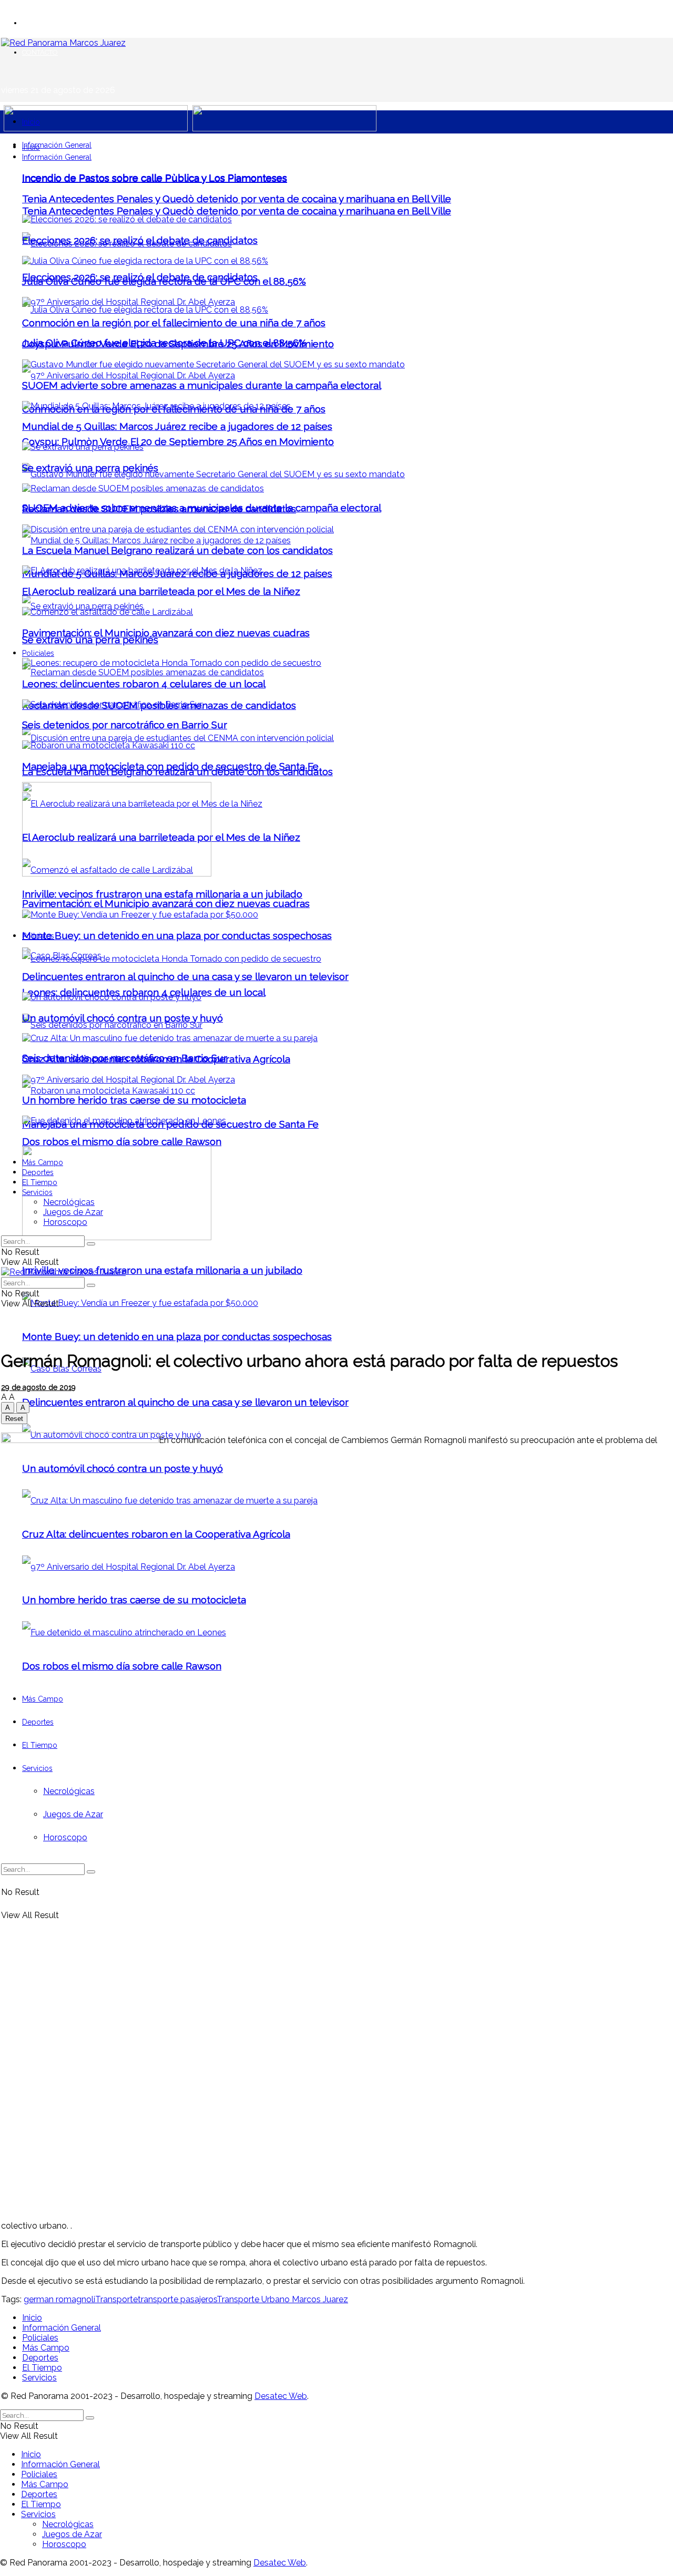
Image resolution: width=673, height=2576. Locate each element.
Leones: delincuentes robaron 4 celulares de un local (144, 684)
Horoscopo (65, 1222)
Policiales (38, 653)
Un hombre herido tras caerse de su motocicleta (134, 1100)
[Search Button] (91, 1244)
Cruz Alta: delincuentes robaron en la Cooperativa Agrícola (156, 1059)
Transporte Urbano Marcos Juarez (282, 2299)
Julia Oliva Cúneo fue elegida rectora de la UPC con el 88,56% (164, 281)
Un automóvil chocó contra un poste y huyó (123, 1018)
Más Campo (43, 1162)
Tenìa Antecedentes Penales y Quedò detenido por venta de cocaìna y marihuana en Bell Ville (237, 211)
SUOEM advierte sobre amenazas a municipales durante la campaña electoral (202, 385)
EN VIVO (36, 23)
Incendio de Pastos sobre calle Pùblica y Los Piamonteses (155, 178)
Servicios (37, 1192)
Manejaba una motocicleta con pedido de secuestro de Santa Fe (170, 766)
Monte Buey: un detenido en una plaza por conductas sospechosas (177, 1336)
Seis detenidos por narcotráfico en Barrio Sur (125, 725)
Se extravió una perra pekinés (90, 640)
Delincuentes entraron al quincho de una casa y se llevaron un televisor (185, 1402)
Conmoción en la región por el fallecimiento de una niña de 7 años (174, 323)
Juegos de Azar (73, 1212)
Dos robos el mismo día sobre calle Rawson (122, 1141)
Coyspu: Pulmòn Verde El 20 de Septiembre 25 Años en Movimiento (178, 441)
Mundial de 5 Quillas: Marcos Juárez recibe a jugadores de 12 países (177, 426)
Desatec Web (281, 2396)
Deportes (38, 1172)
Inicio (31, 122)
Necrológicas (69, 1202)
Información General (57, 145)
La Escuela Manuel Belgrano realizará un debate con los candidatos (177, 550)
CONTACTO (40, 52)
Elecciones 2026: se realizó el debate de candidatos (140, 240)
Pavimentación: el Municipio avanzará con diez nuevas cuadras (166, 903)
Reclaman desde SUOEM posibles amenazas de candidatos (159, 509)
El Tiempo (40, 1182)
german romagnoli (59, 2299)
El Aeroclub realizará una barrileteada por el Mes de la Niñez (161, 591)
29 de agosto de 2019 (38, 1387)
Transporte (116, 2299)
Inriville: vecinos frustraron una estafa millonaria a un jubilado (162, 1270)
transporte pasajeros (177, 2299)
